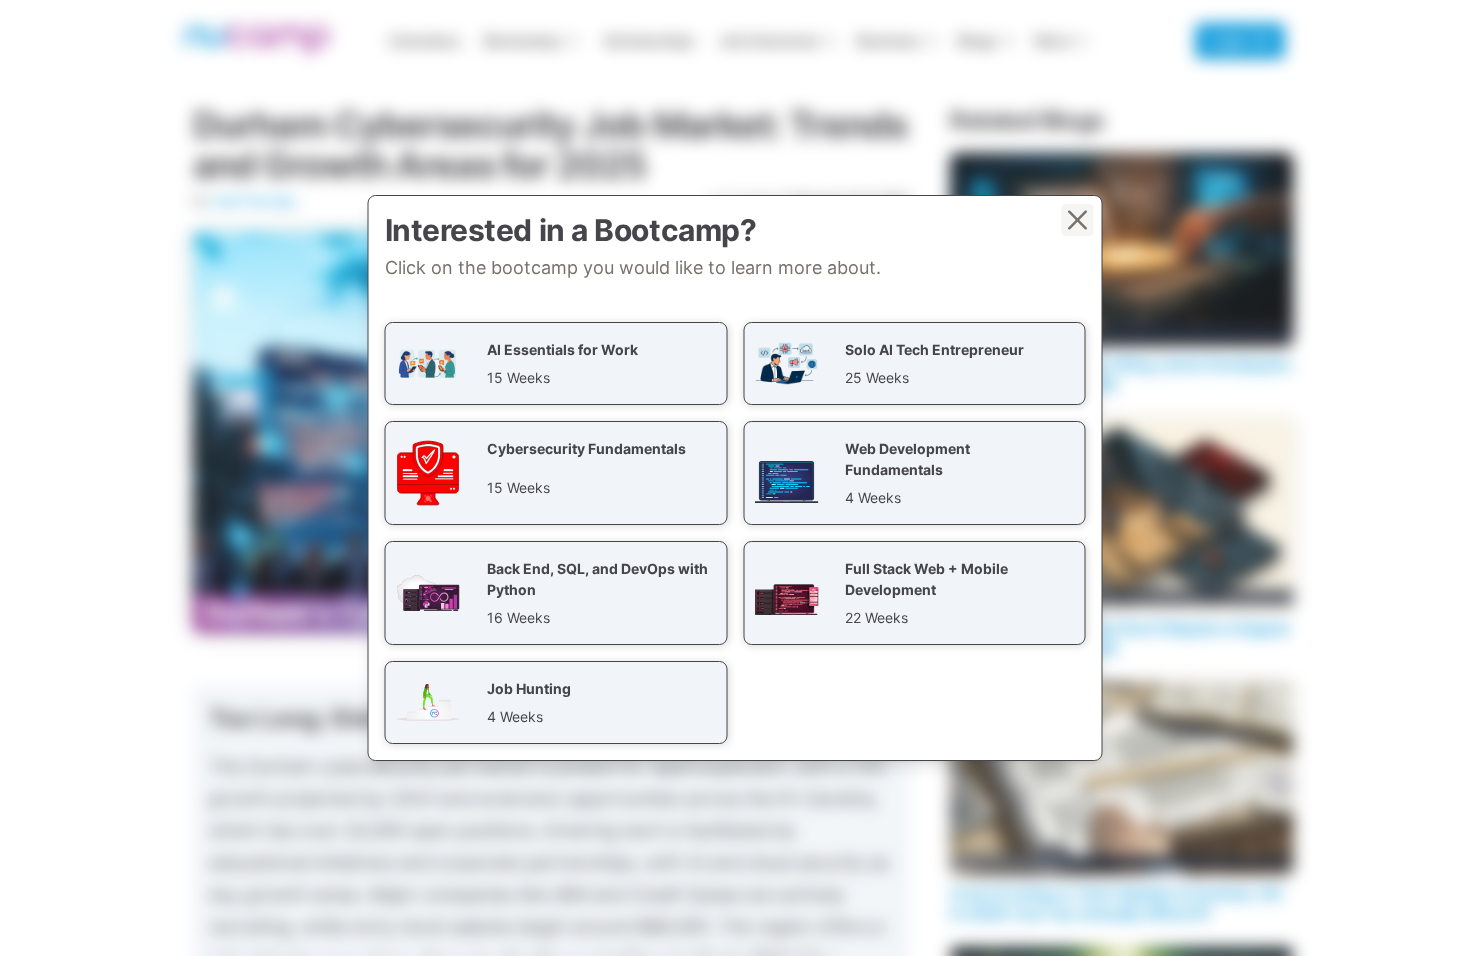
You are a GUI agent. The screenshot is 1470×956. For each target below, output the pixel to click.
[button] (556, 363)
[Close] (1078, 220)
